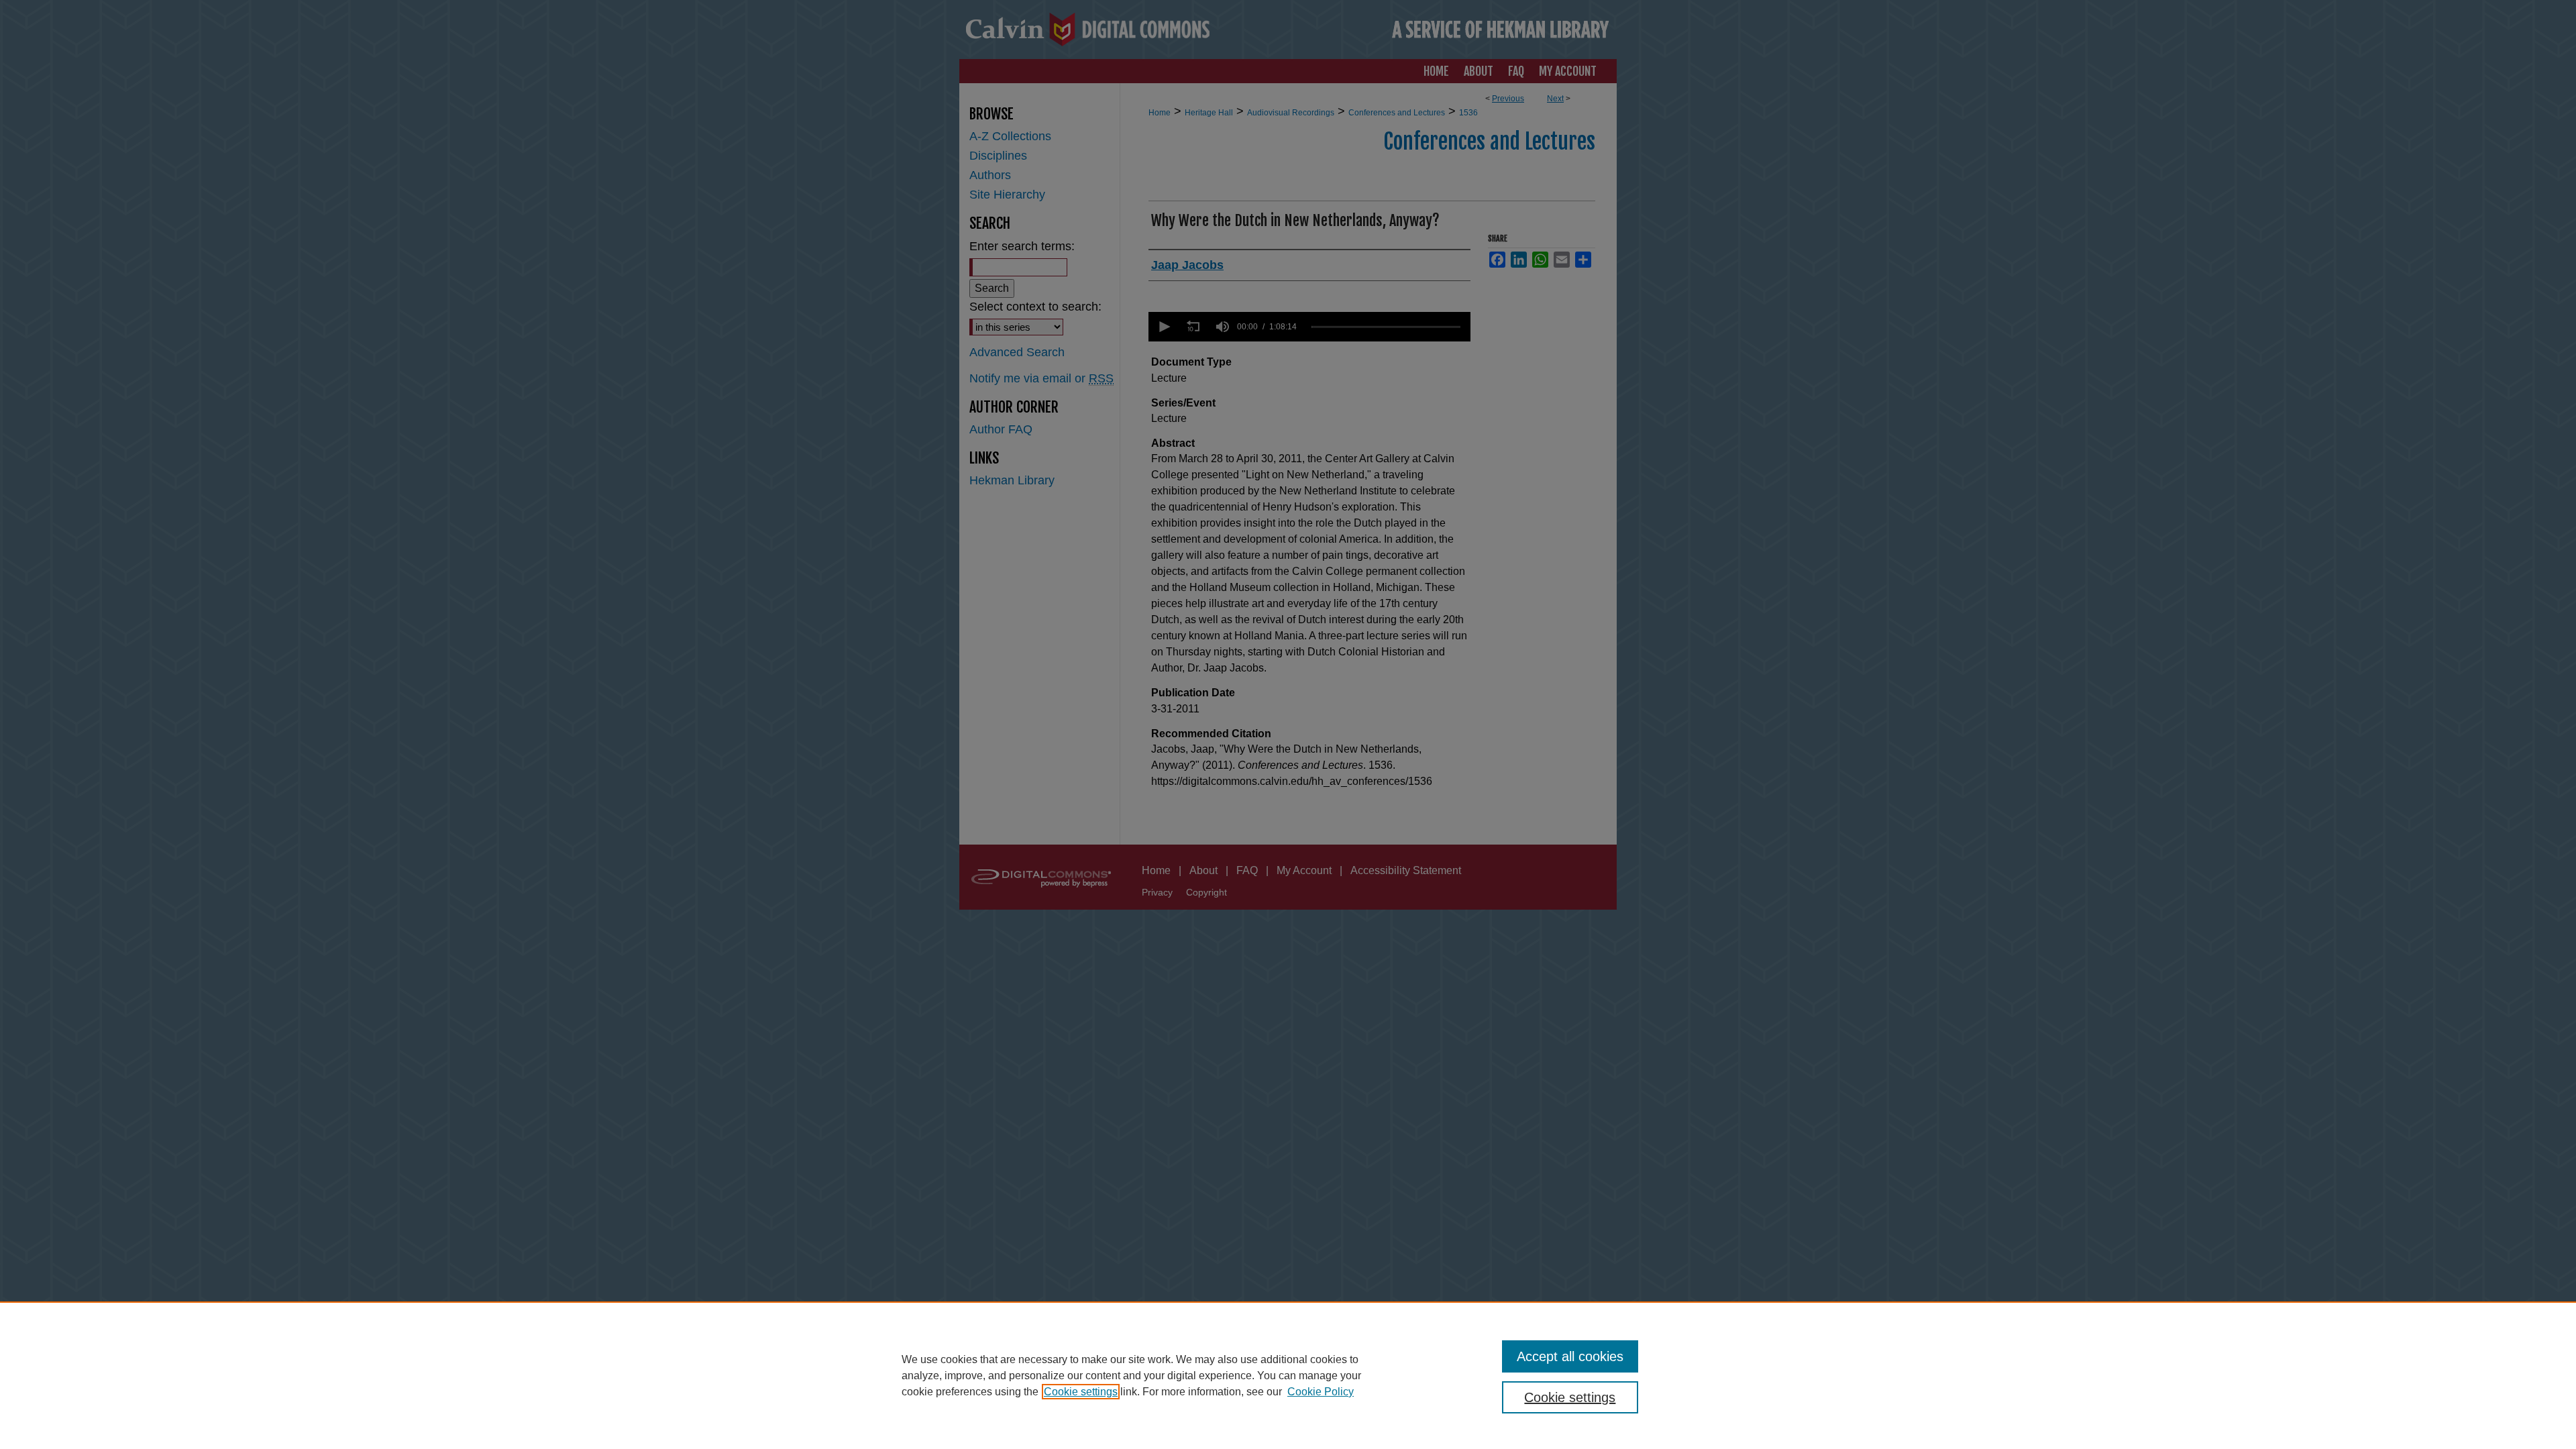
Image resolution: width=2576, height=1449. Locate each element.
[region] (1288, 1375)
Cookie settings (1081, 1392)
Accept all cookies (1570, 1356)
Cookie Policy (1321, 1392)
